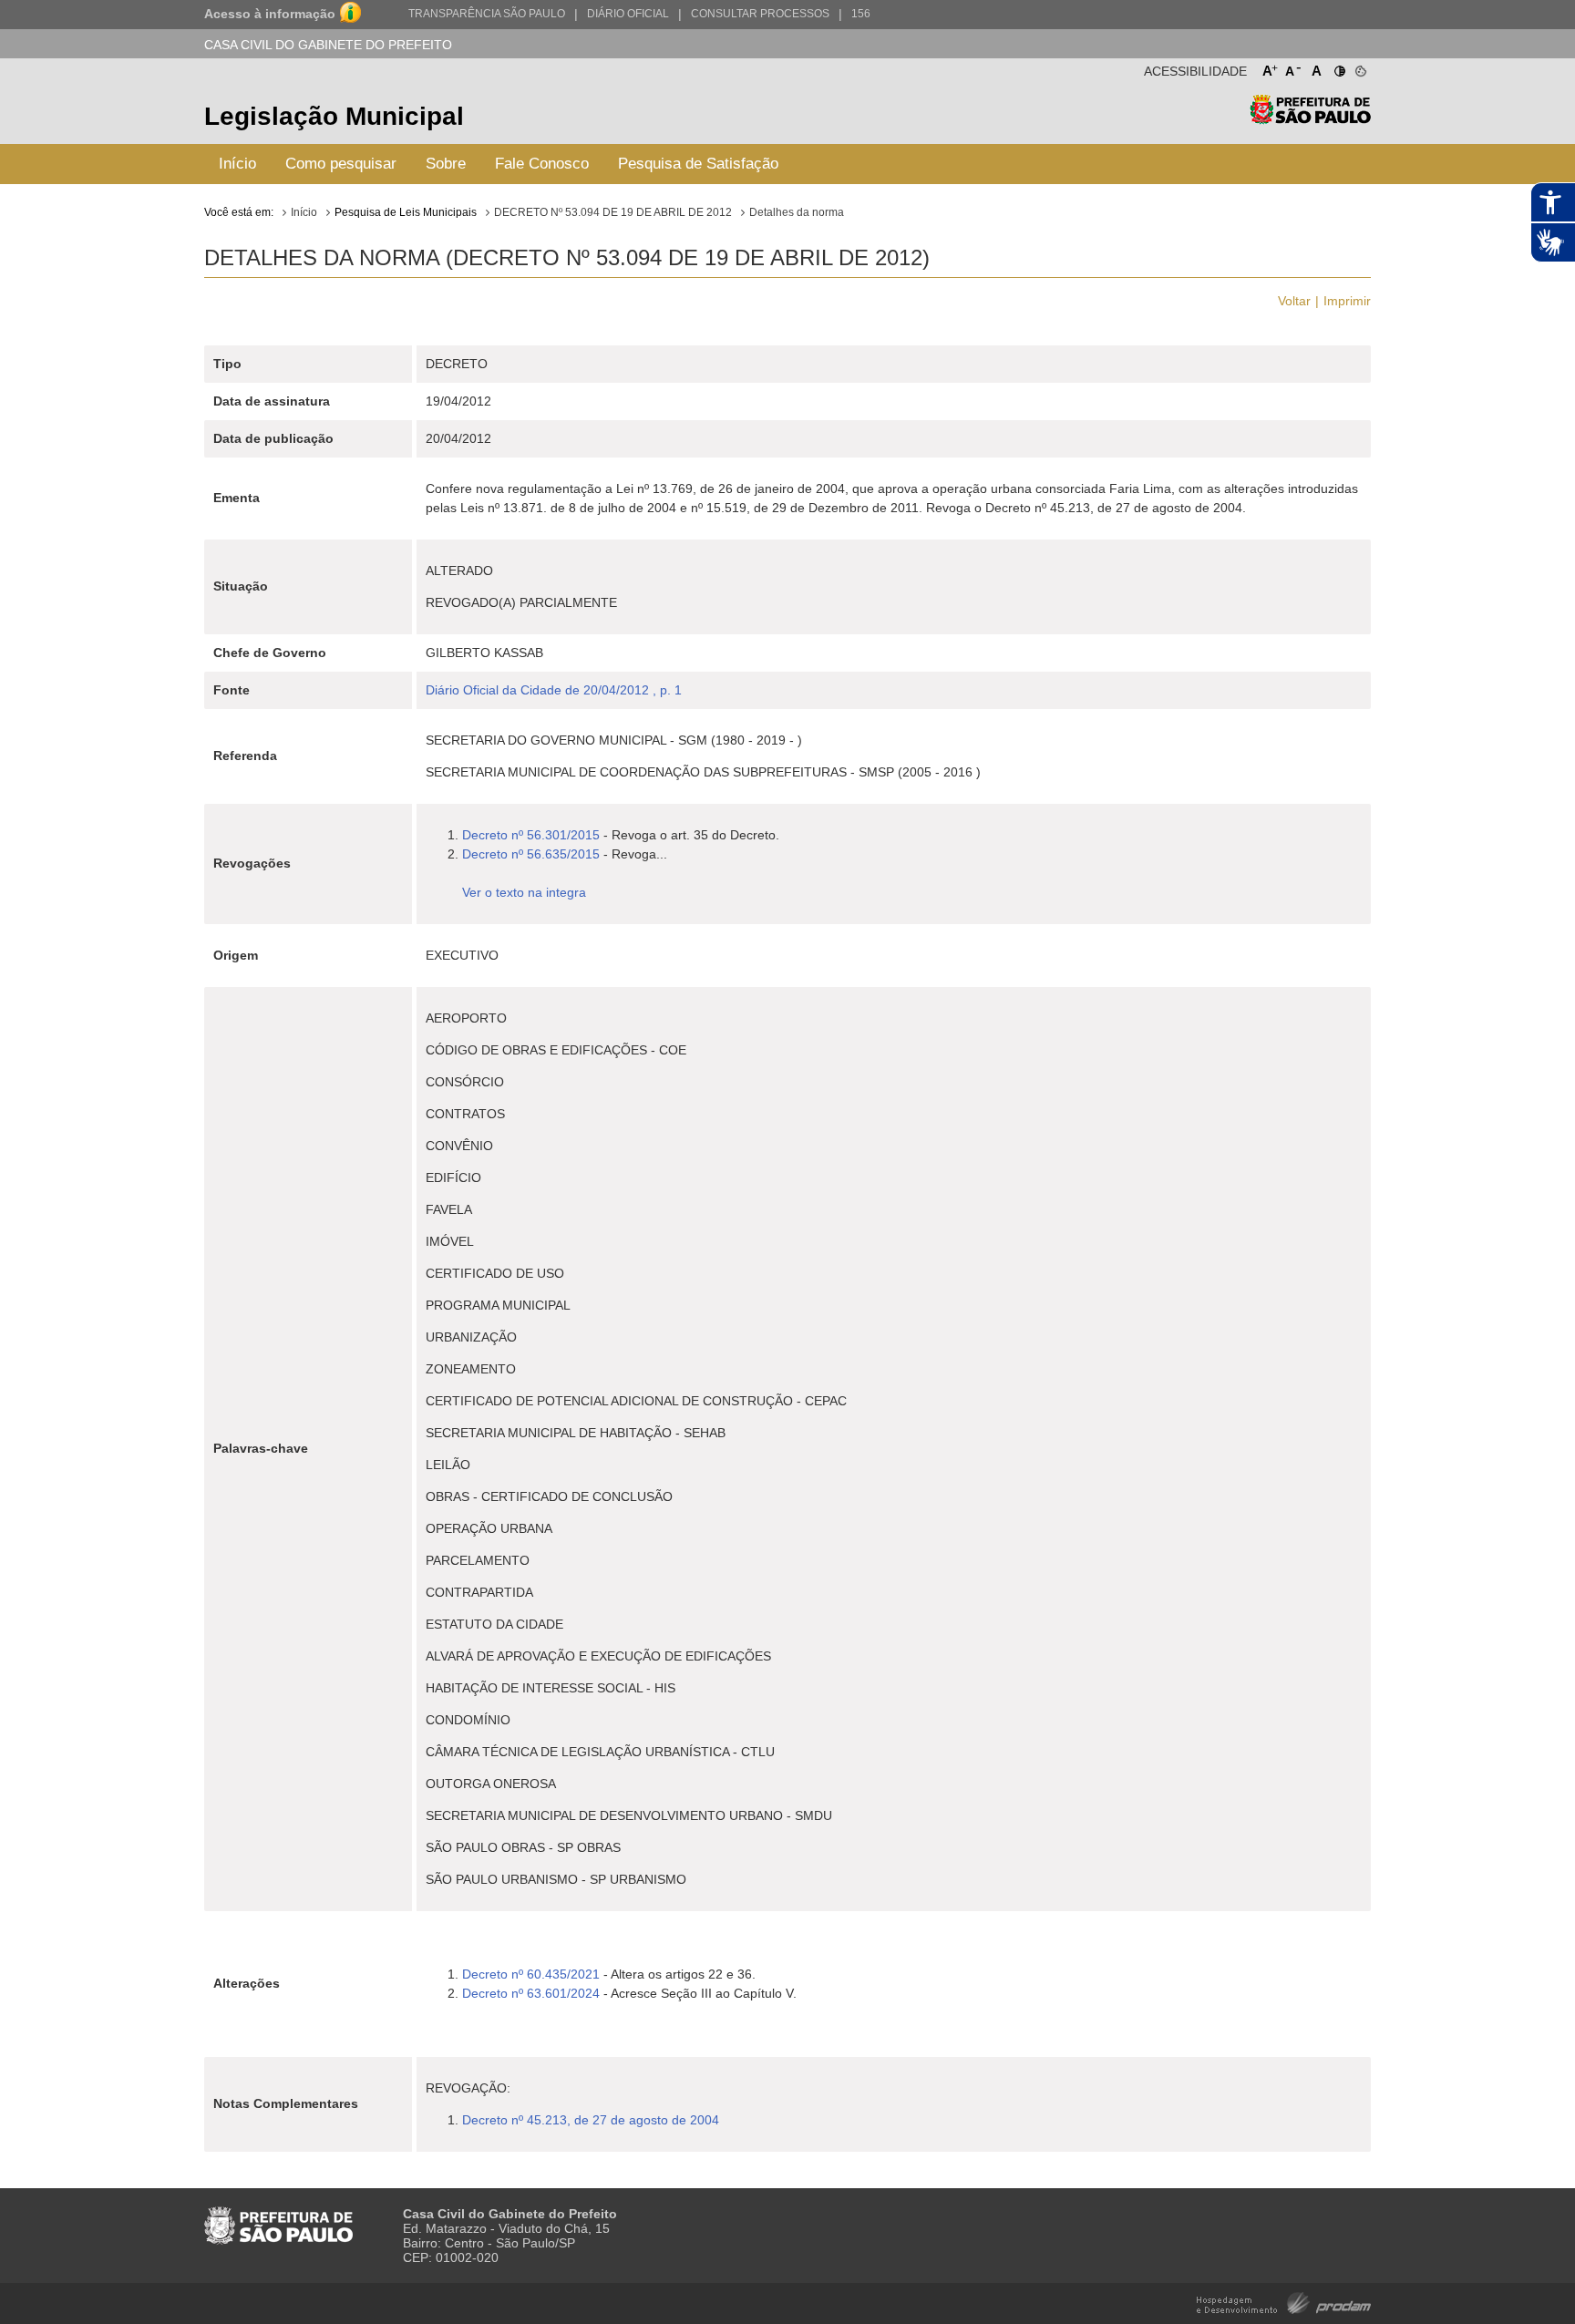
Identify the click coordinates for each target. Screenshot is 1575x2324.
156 (861, 14)
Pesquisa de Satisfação (698, 164)
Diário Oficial (628, 14)
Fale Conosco (542, 164)
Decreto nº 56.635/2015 (531, 854)
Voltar (1294, 301)
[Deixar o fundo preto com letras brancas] (1338, 67)
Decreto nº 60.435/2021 (531, 1974)
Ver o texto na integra (524, 892)
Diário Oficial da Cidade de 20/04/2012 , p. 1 (554, 690)
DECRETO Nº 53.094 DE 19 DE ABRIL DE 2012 (613, 212)
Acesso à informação (270, 14)
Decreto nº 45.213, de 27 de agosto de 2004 (591, 2120)
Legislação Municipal (334, 116)
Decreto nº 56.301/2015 (531, 835)
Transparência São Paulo (487, 14)
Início (237, 164)
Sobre (446, 164)
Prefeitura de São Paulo (1310, 119)
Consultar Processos (760, 14)
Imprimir (1347, 301)
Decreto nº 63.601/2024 (531, 1993)
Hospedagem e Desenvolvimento (1284, 2302)
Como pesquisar (341, 164)
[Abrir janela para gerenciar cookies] (1359, 67)
